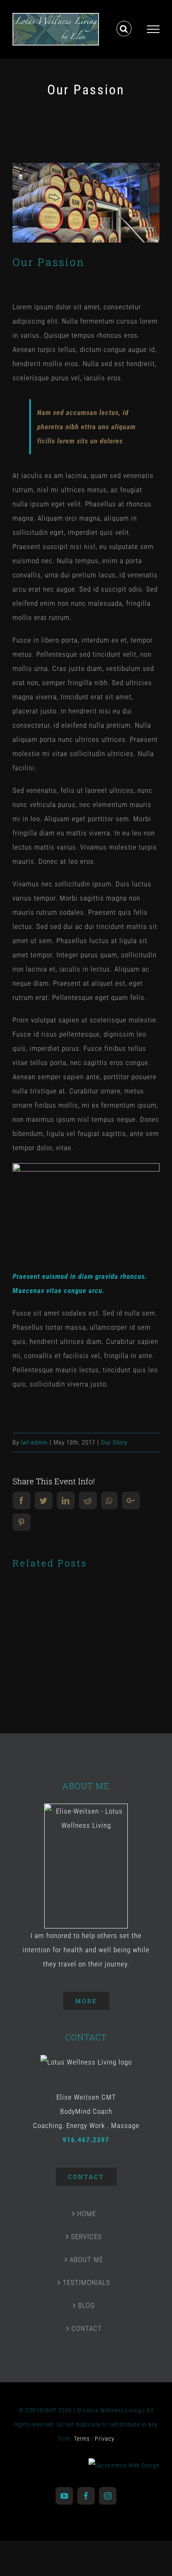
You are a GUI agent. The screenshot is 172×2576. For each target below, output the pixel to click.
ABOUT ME (86, 2263)
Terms (82, 2442)
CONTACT (87, 2332)
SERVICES (86, 2240)
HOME (87, 2217)
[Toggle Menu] (153, 31)
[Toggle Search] (124, 31)
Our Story (114, 1447)
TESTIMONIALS (86, 2286)
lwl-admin (34, 1447)
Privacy (105, 2442)
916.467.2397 (86, 2143)
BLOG (86, 2309)
